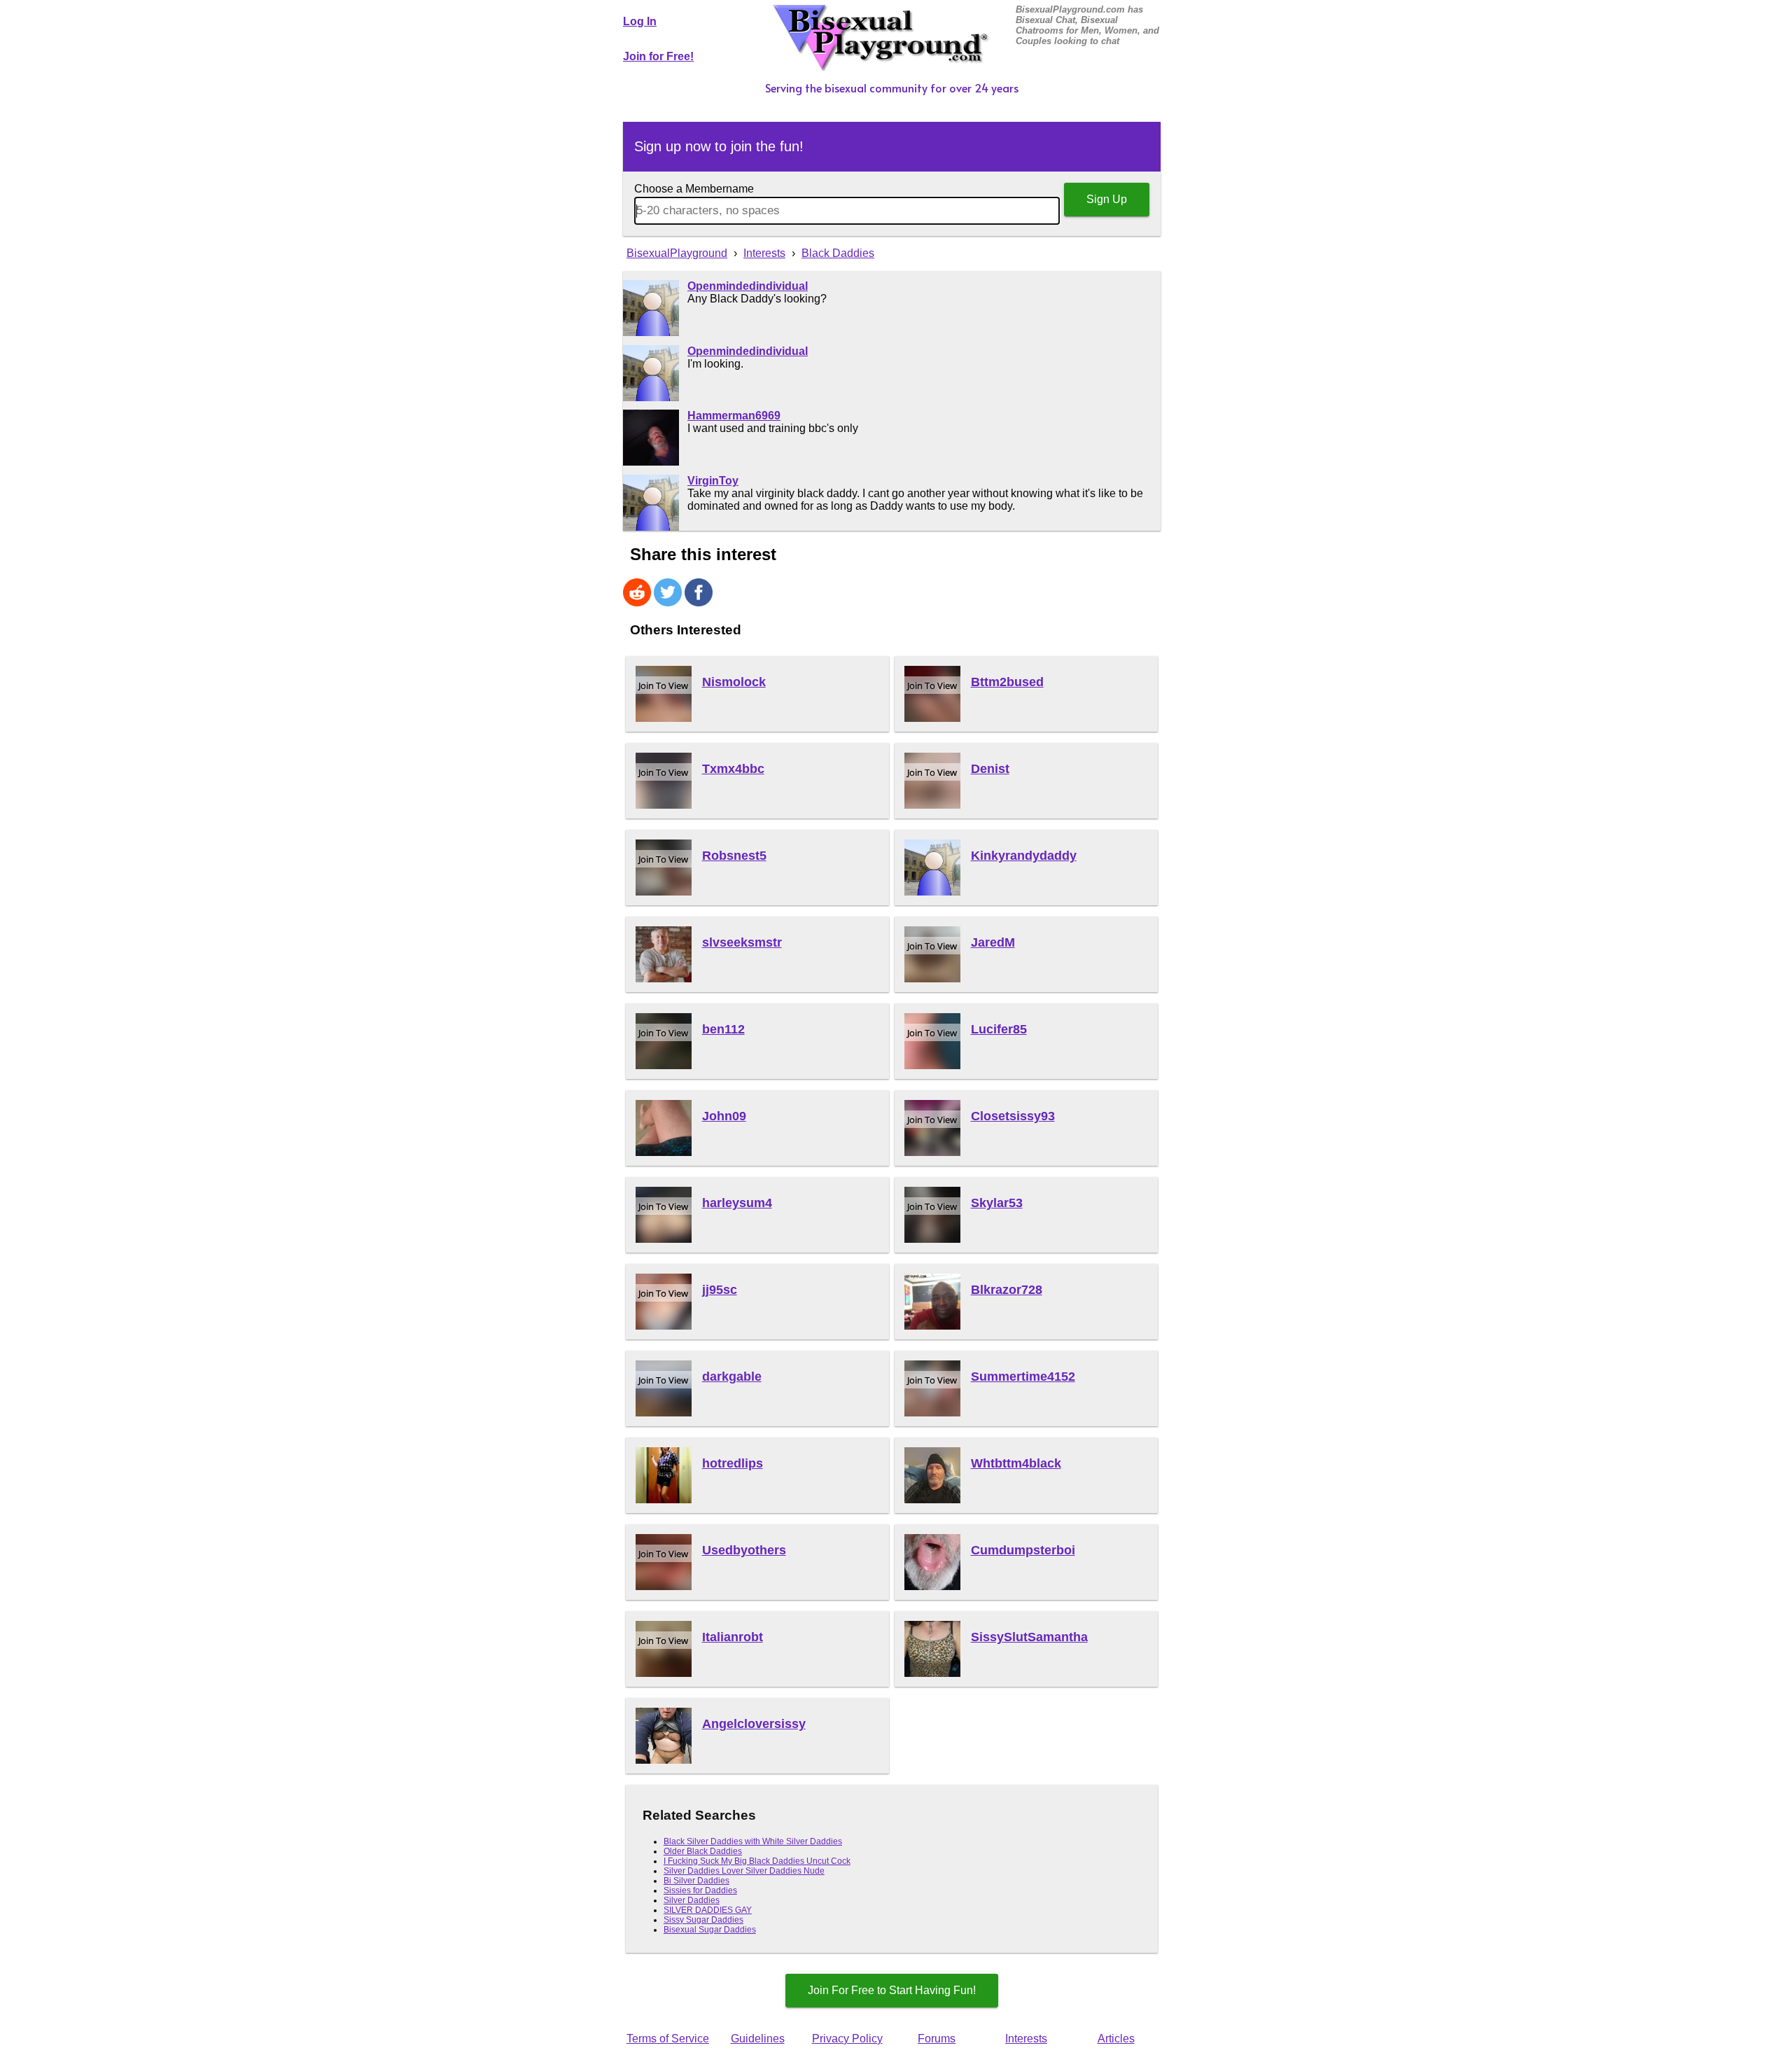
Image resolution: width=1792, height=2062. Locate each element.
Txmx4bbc (733, 769)
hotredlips (733, 1463)
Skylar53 (997, 1203)
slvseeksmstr (742, 942)
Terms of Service (668, 2039)
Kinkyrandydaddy (1024, 856)
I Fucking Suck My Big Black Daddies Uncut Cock (757, 1861)
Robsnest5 (734, 856)
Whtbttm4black (1016, 1463)
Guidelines (758, 2039)
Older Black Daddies (703, 1851)
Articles (1116, 2039)
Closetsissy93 (1013, 1116)
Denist (990, 769)
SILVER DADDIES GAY (708, 1910)
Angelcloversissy (754, 1724)
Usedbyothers (744, 1550)
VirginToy (713, 481)
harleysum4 (737, 1203)
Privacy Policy (847, 2039)
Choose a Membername (694, 189)
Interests (1026, 2039)
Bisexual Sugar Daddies (710, 1930)
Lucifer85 (999, 1029)
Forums (937, 2039)
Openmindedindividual (748, 286)
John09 (724, 1116)
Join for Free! (658, 56)
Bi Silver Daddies (696, 1881)
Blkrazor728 (1007, 1290)
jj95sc (720, 1290)
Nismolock (734, 682)
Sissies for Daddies (700, 1890)
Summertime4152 (1023, 1377)
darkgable (732, 1377)
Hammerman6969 (734, 416)
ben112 (723, 1029)
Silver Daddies (692, 1900)
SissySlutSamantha (1029, 1637)
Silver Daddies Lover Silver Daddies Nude (744, 1871)
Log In (640, 21)
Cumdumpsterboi (1023, 1550)
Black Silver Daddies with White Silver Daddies (753, 1841)
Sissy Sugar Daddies (703, 1920)
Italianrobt (733, 1637)
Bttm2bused (1007, 682)
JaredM (993, 942)
